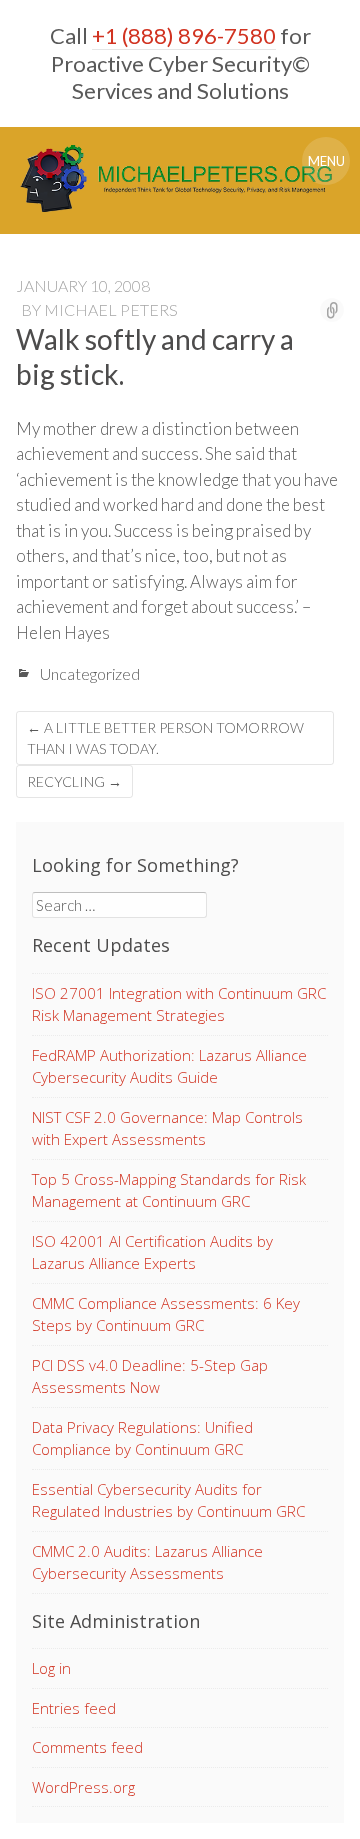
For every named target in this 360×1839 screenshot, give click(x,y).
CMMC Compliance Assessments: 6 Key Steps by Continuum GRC (166, 1314)
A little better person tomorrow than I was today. (165, 738)
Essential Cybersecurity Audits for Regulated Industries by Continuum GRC (168, 1500)
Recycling (74, 781)
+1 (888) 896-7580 (184, 35)
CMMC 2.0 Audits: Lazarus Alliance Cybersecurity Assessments (147, 1562)
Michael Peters (111, 309)
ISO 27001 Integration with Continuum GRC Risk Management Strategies (179, 1004)
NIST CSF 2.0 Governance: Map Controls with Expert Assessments (167, 1128)
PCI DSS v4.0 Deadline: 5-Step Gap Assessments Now (150, 1376)
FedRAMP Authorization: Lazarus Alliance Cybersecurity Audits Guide (169, 1066)
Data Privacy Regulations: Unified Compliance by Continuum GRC (142, 1438)
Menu (326, 161)
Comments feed (87, 1747)
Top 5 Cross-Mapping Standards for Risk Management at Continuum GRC (169, 1190)
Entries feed (74, 1708)
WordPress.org (83, 1787)
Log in (51, 1668)
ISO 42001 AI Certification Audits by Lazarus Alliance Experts (152, 1252)
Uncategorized (90, 673)
